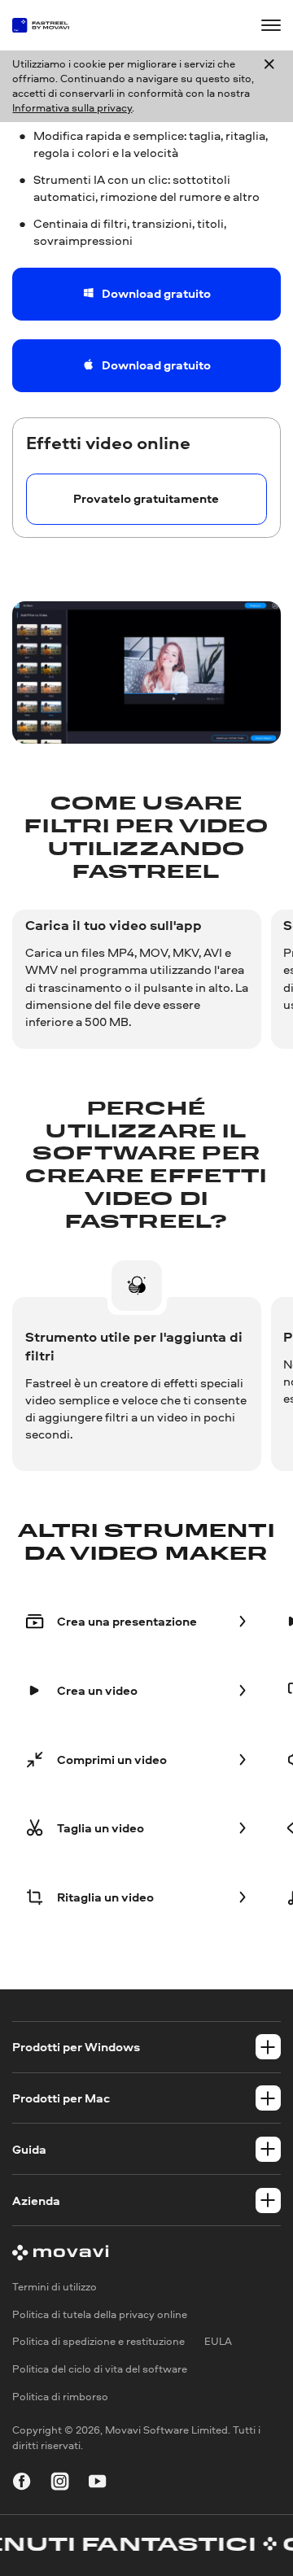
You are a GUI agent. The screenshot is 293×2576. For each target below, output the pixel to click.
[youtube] (97, 2484)
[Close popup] (269, 87)
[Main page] (47, 25)
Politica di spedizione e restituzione (98, 2342)
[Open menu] (271, 25)
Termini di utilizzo (55, 2287)
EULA (218, 2342)
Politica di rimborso (60, 2397)
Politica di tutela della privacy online (100, 2314)
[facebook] (22, 2484)
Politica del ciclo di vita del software (100, 2370)
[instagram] (60, 2484)
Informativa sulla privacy (72, 108)
